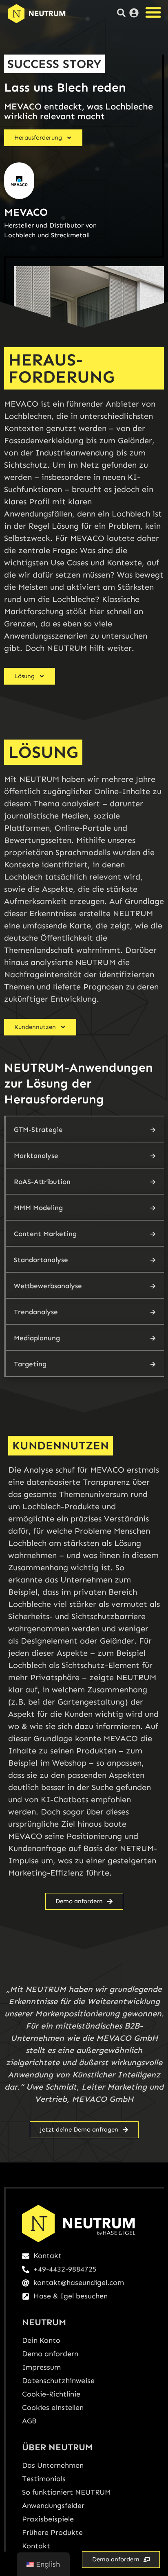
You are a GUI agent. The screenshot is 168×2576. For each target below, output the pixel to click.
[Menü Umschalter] (153, 12)
